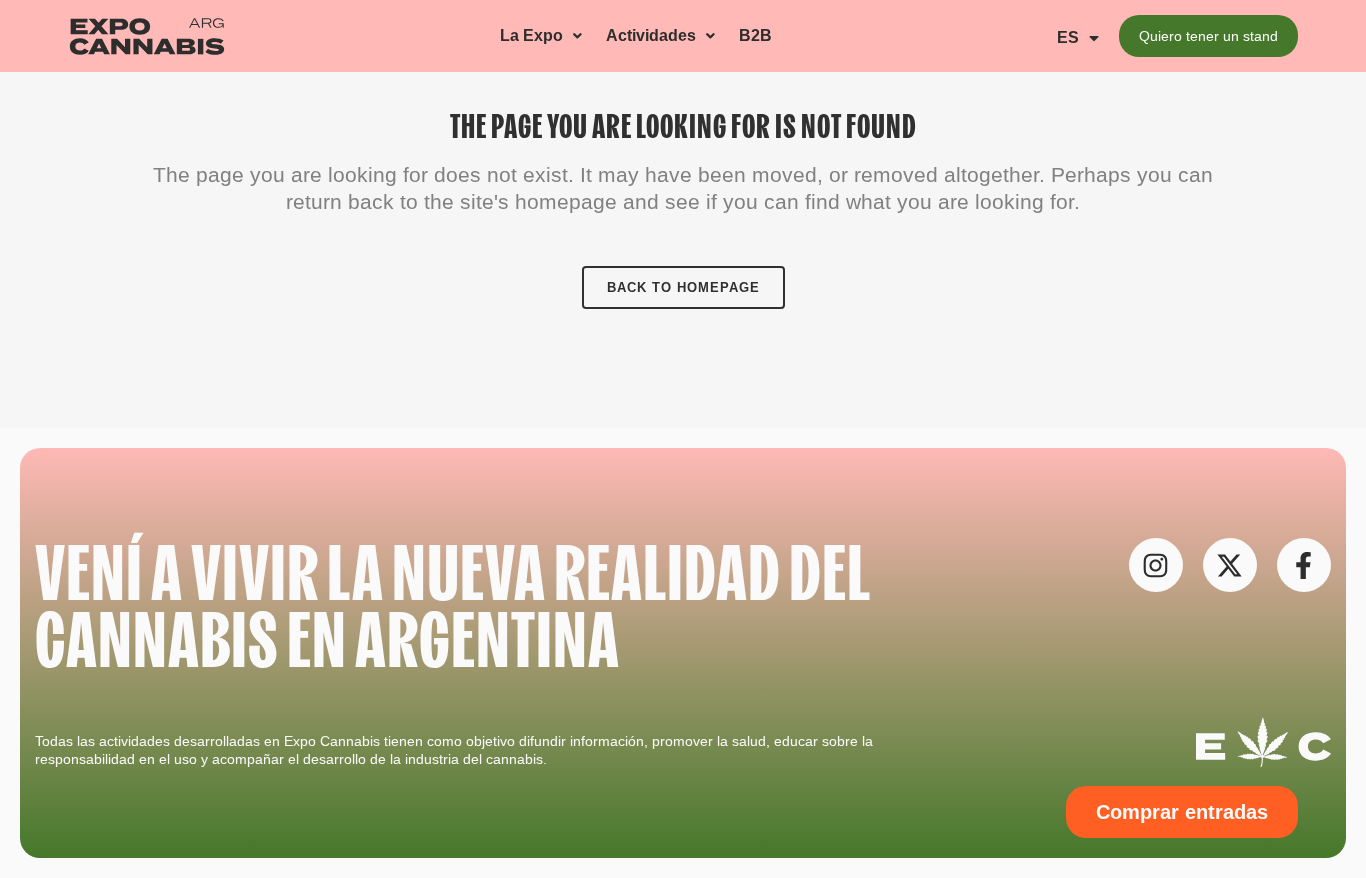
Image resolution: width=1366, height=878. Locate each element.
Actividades (651, 35)
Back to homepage (683, 287)
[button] (541, 36)
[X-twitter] (1230, 565)
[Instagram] (1156, 565)
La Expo (531, 35)
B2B (755, 35)
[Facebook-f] (1304, 565)
